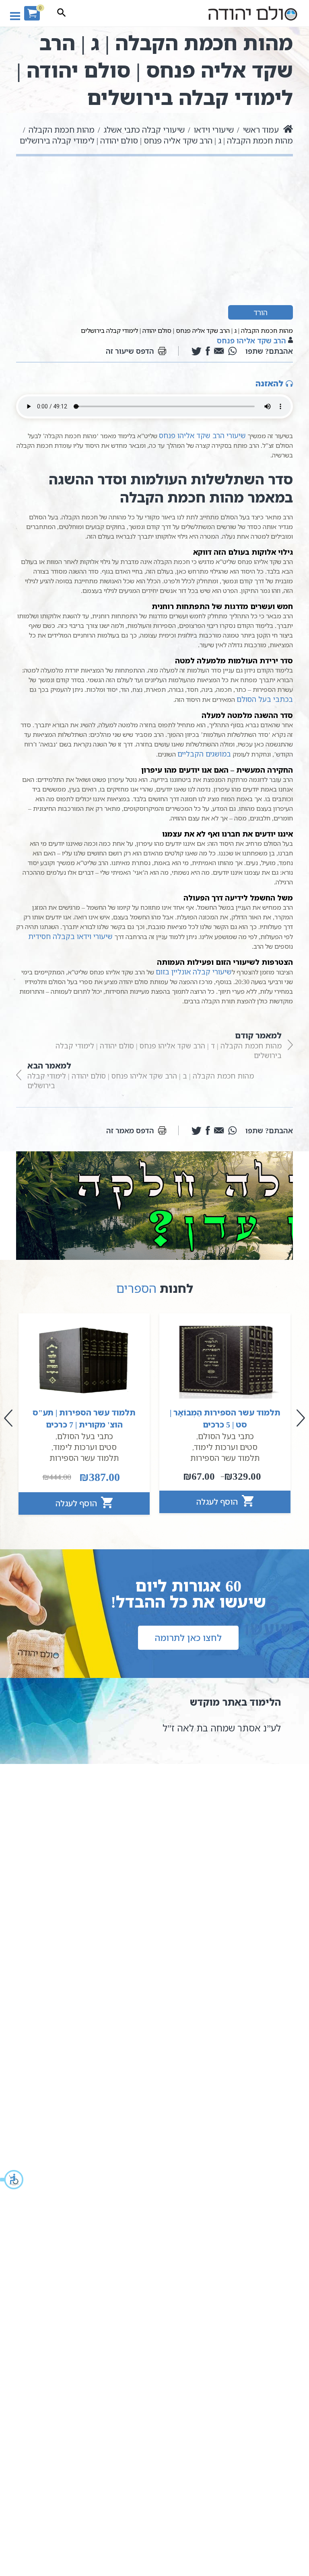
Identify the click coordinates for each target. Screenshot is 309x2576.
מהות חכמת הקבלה (62, 130)
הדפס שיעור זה (130, 351)
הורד (261, 312)
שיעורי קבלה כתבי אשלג (144, 130)
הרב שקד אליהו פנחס (251, 340)
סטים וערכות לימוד (226, 1447)
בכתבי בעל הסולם (265, 699)
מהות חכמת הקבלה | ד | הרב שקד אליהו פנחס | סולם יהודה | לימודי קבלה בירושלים (169, 1045)
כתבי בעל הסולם (226, 1436)
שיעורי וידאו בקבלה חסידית (70, 936)
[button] (12, 2180)
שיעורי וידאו (214, 130)
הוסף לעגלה (218, 1502)
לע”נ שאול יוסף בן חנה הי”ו (216, 1728)
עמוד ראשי (261, 130)
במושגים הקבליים (204, 754)
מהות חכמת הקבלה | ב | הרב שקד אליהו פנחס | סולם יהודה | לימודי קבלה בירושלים (141, 1075)
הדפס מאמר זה (130, 1130)
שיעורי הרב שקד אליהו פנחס (202, 435)
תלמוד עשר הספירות (225, 1458)
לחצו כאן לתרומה (188, 1638)
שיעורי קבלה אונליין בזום (194, 972)
